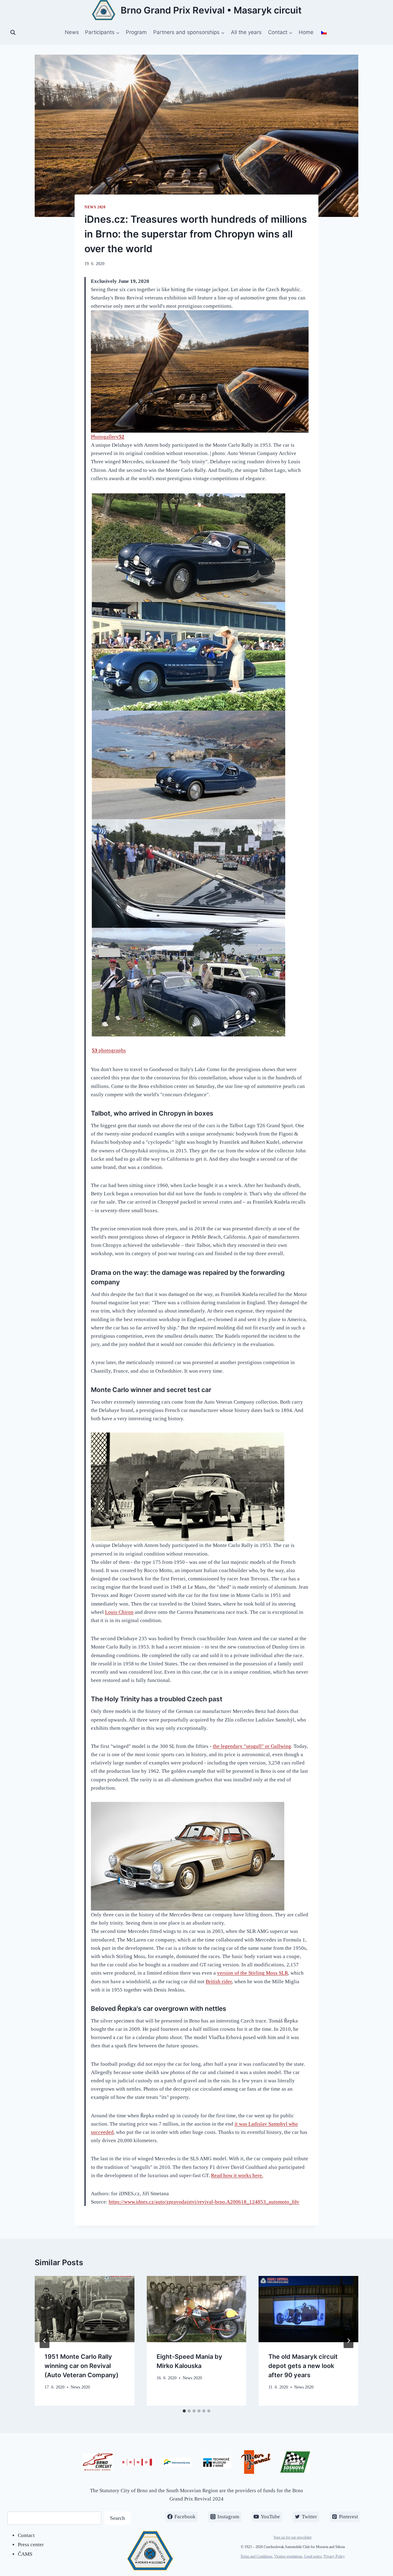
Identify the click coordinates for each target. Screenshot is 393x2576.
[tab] (184, 2411)
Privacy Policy (334, 2556)
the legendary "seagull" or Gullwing (252, 1746)
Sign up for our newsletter (293, 2537)
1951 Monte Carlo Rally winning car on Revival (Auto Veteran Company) (82, 2366)
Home (306, 32)
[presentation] (85, 2309)
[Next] (348, 2341)
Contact (26, 2535)
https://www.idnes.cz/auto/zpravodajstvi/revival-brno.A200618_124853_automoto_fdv (204, 2202)
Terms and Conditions (256, 2556)
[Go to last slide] (45, 2341)
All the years (246, 32)
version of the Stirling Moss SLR (253, 1973)
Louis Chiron (119, 1612)
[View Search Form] (13, 33)
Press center (31, 2545)
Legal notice (313, 2556)
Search (117, 2518)
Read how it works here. (237, 2175)
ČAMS (25, 2554)
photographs (109, 1050)
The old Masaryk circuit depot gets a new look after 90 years (303, 2366)
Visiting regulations (288, 2556)
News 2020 (95, 207)
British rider (219, 1982)
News (72, 32)
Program (136, 32)
